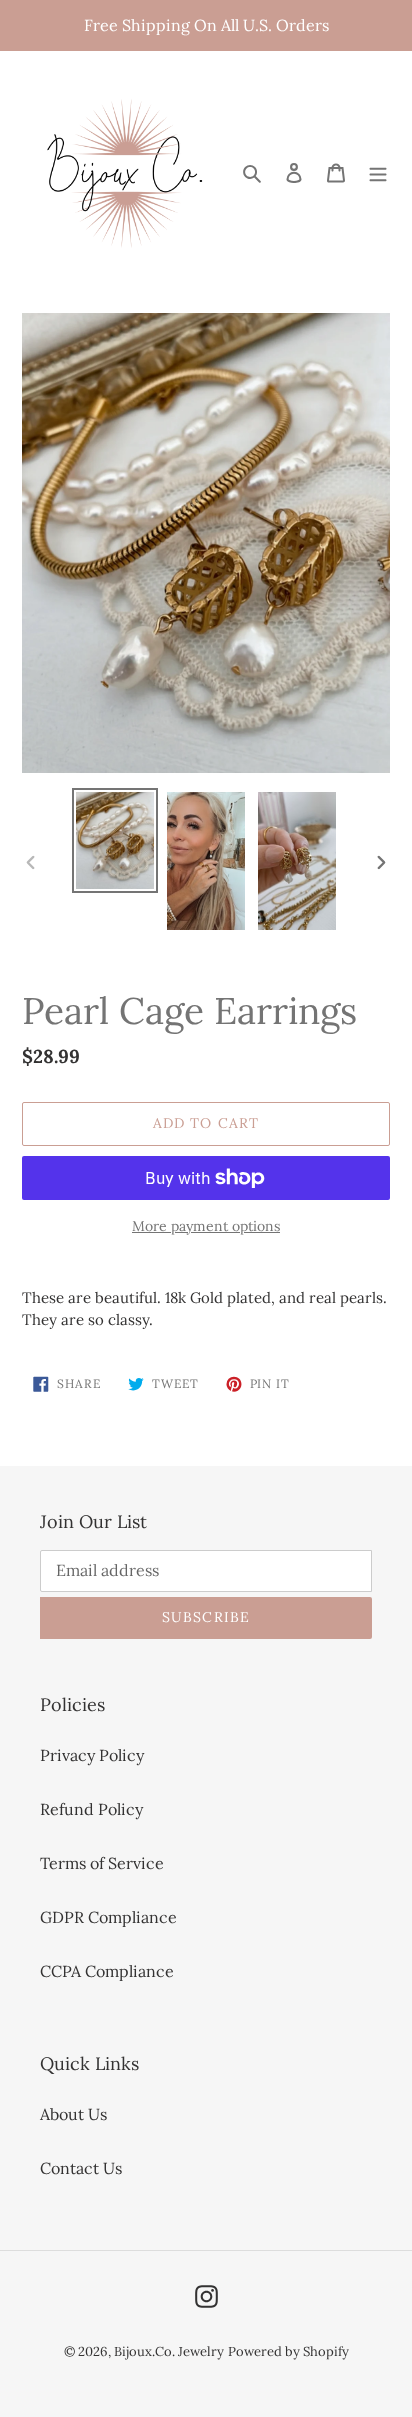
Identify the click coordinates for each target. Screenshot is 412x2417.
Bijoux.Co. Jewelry (169, 2351)
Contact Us (81, 2168)
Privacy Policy (92, 1755)
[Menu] (378, 171)
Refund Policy (91, 1809)
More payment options (206, 1226)
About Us (73, 2114)
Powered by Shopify (288, 2351)
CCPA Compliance (107, 1971)
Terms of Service (102, 1863)
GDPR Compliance (108, 1917)
